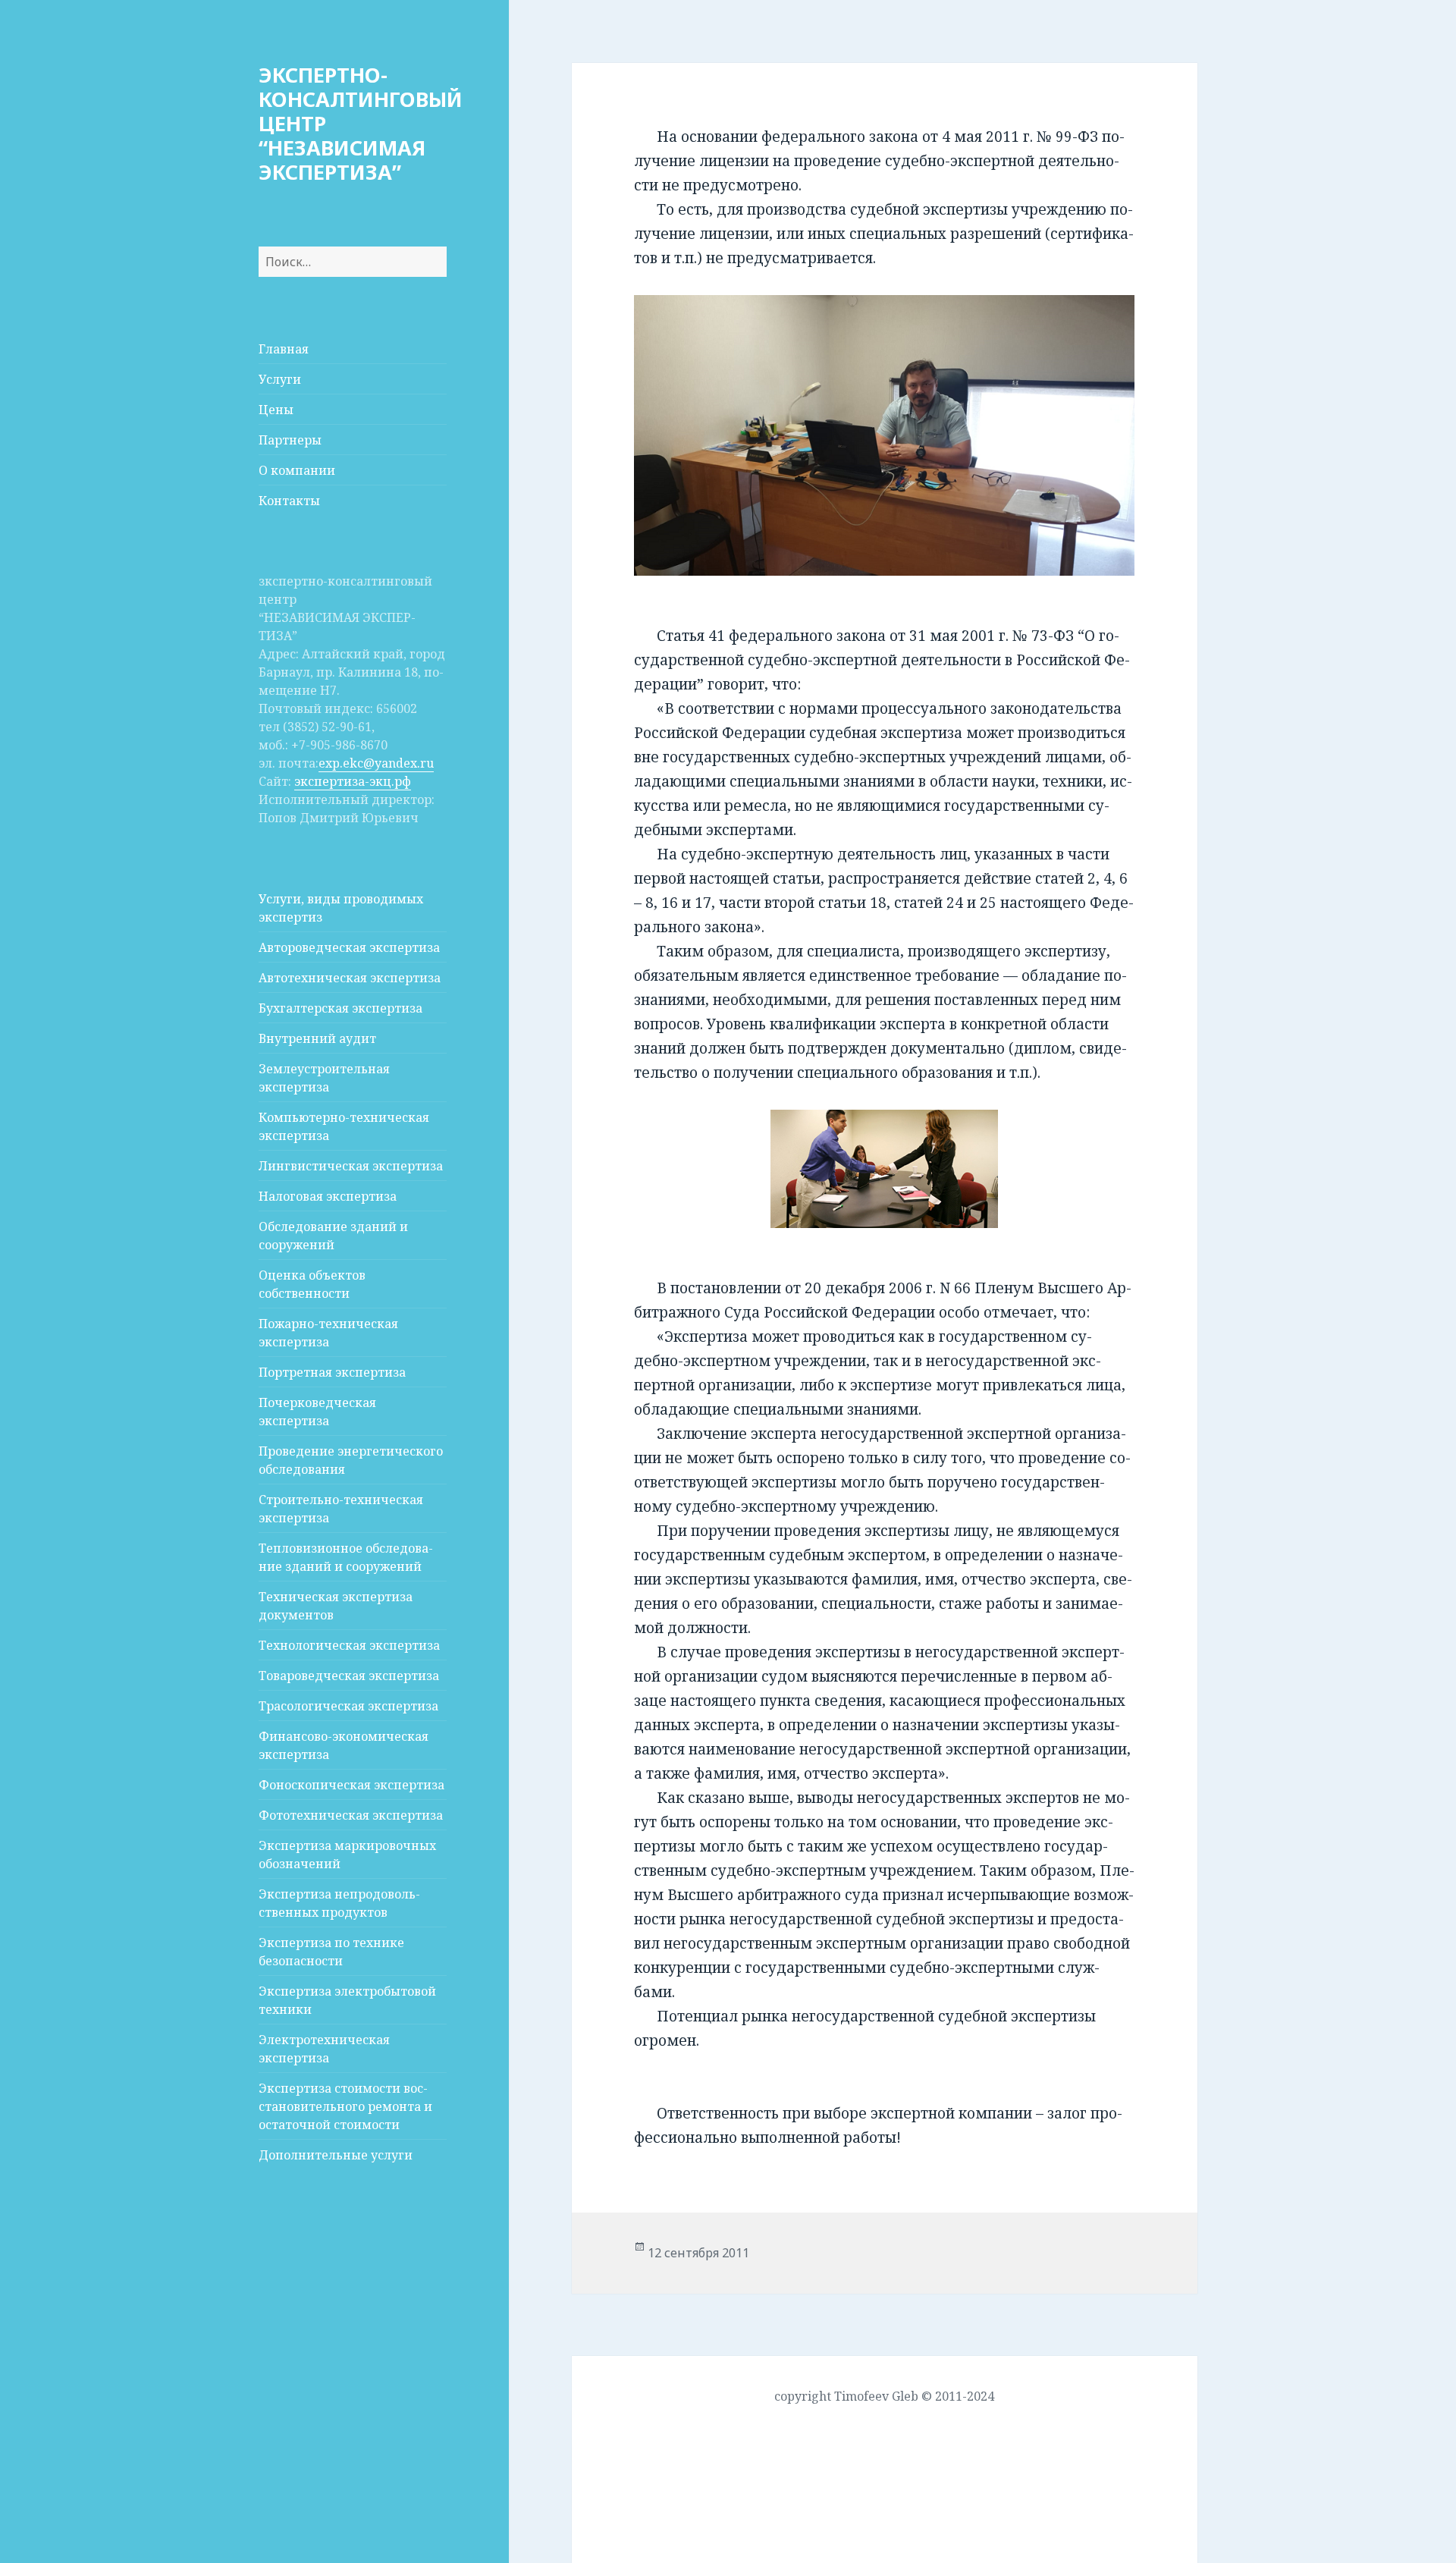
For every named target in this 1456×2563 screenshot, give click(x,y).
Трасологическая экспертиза (348, 1706)
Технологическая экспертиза (349, 1645)
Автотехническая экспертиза (350, 978)
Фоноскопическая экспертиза (351, 1785)
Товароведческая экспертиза (349, 1676)
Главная (284, 349)
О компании (297, 470)
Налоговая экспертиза (328, 1196)
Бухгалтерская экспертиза (340, 1008)
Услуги (280, 379)
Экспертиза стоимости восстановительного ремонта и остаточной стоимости (345, 2106)
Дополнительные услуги (336, 2155)
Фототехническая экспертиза (351, 1815)
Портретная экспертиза (332, 1372)
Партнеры (290, 440)
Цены (276, 410)
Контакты (289, 501)
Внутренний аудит (317, 1038)
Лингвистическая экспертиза (351, 1166)
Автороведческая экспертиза (349, 947)
